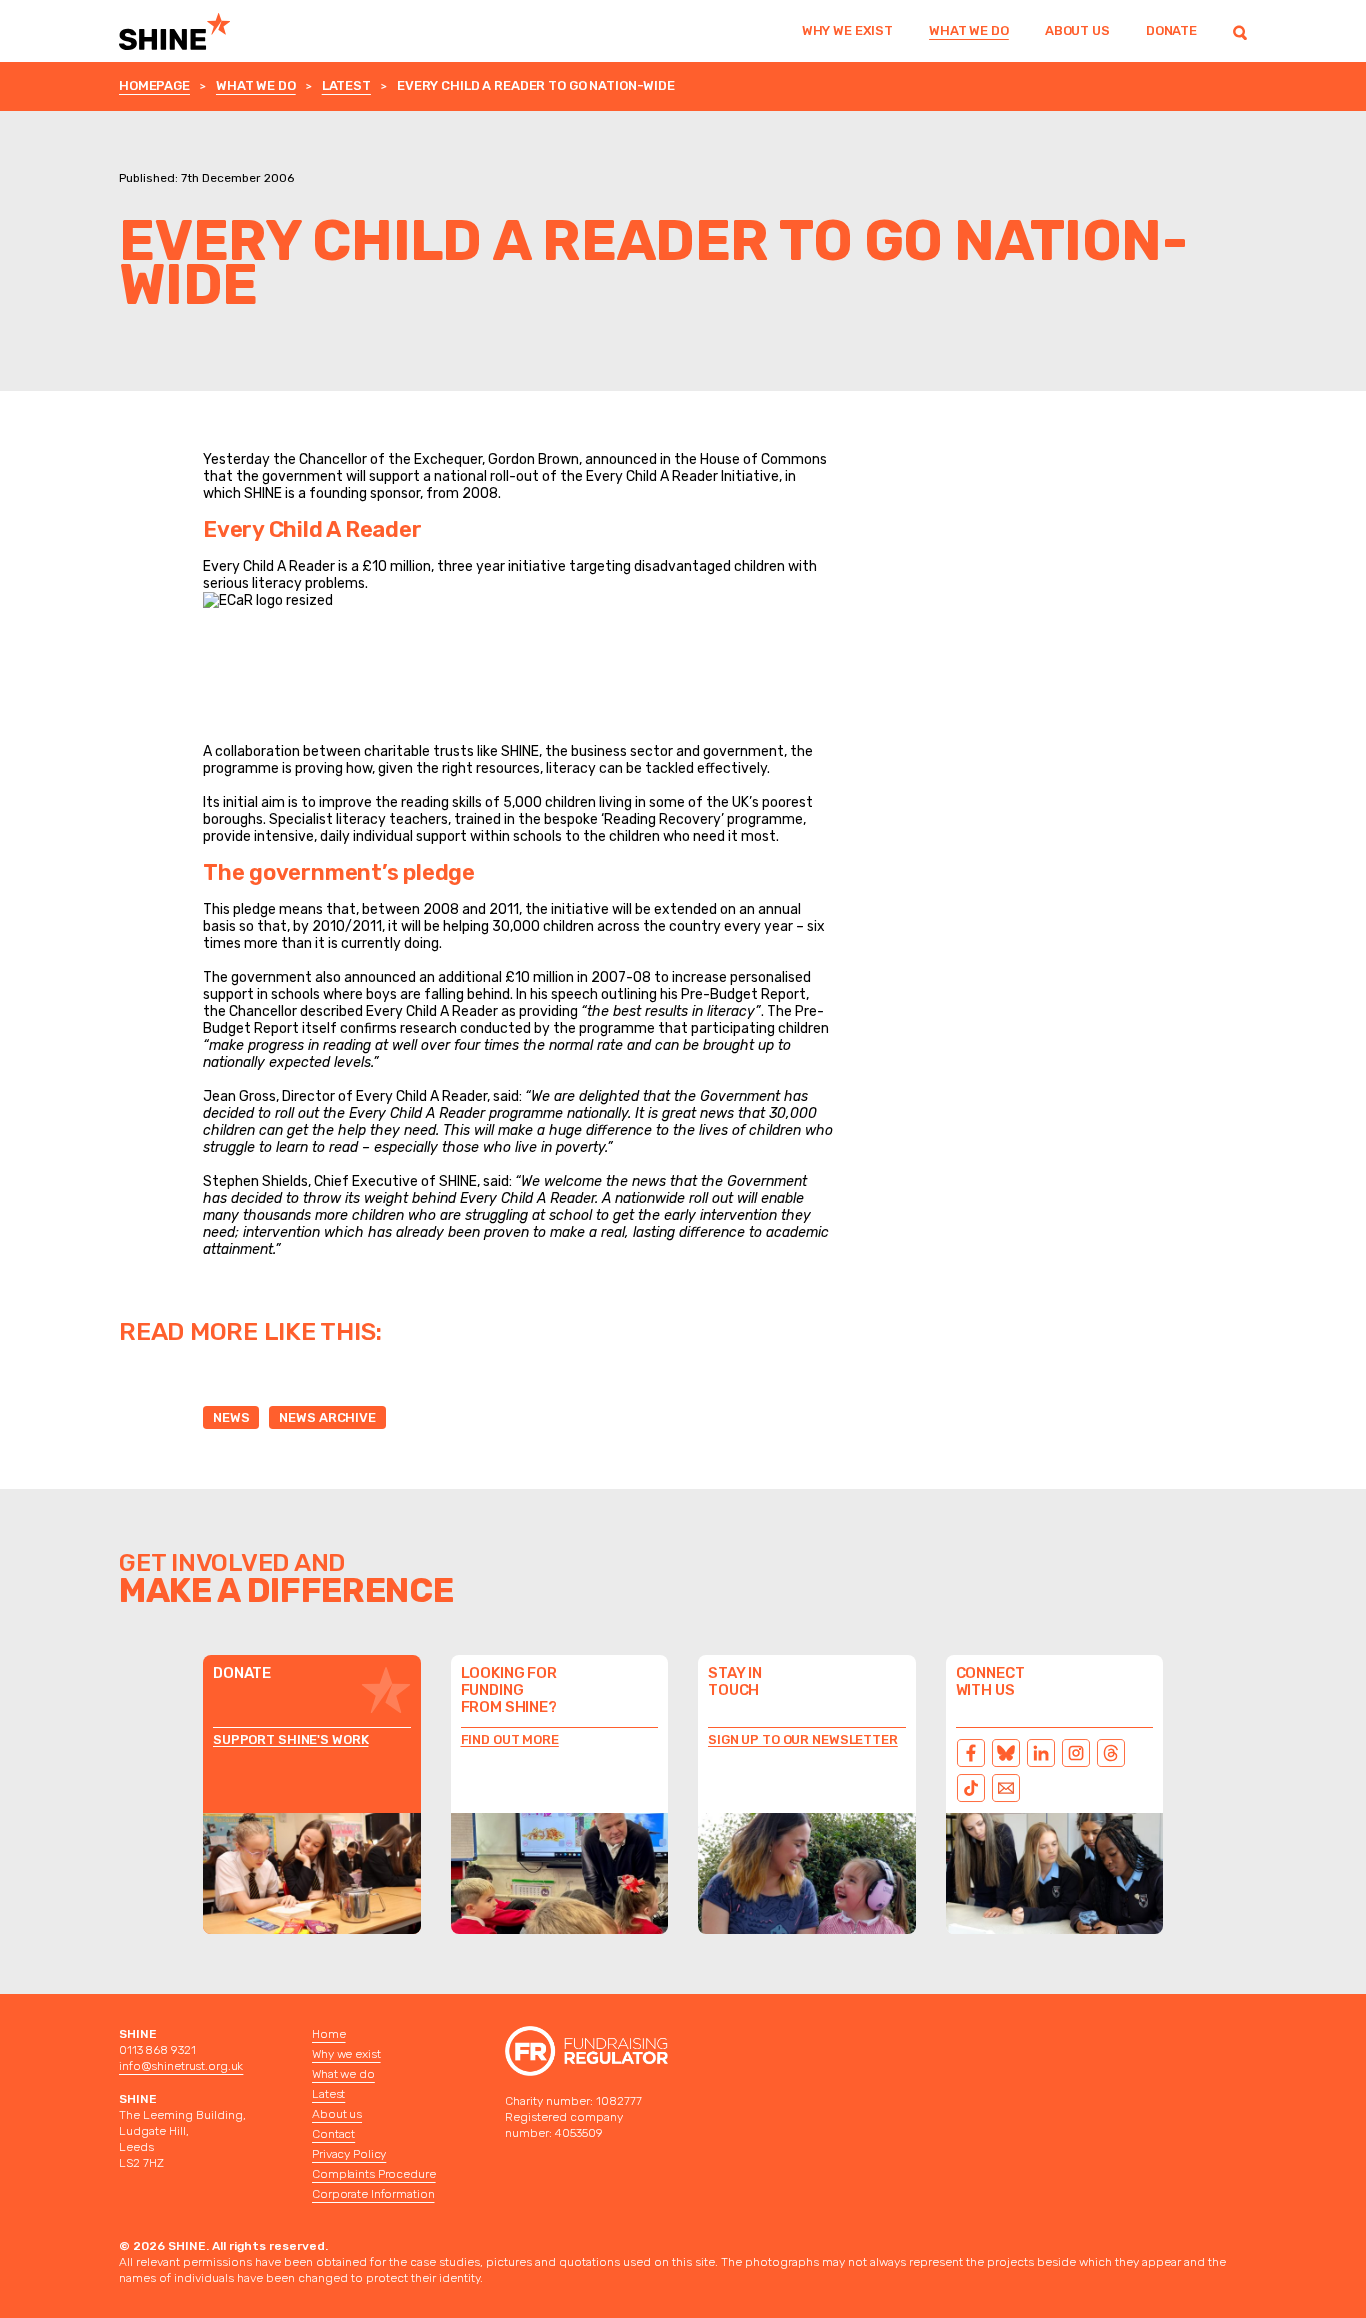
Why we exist (847, 30)
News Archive (327, 1417)
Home (329, 2034)
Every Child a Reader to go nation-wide (536, 85)
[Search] (1240, 31)
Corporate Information (373, 2194)
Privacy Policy (349, 2154)
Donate (1171, 30)
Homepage (154, 85)
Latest (346, 85)
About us (1077, 30)
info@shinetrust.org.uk (181, 2066)
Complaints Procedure (374, 2174)
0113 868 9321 (157, 2050)
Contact (333, 2134)
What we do (969, 30)
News (231, 1417)
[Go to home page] (200, 31)
